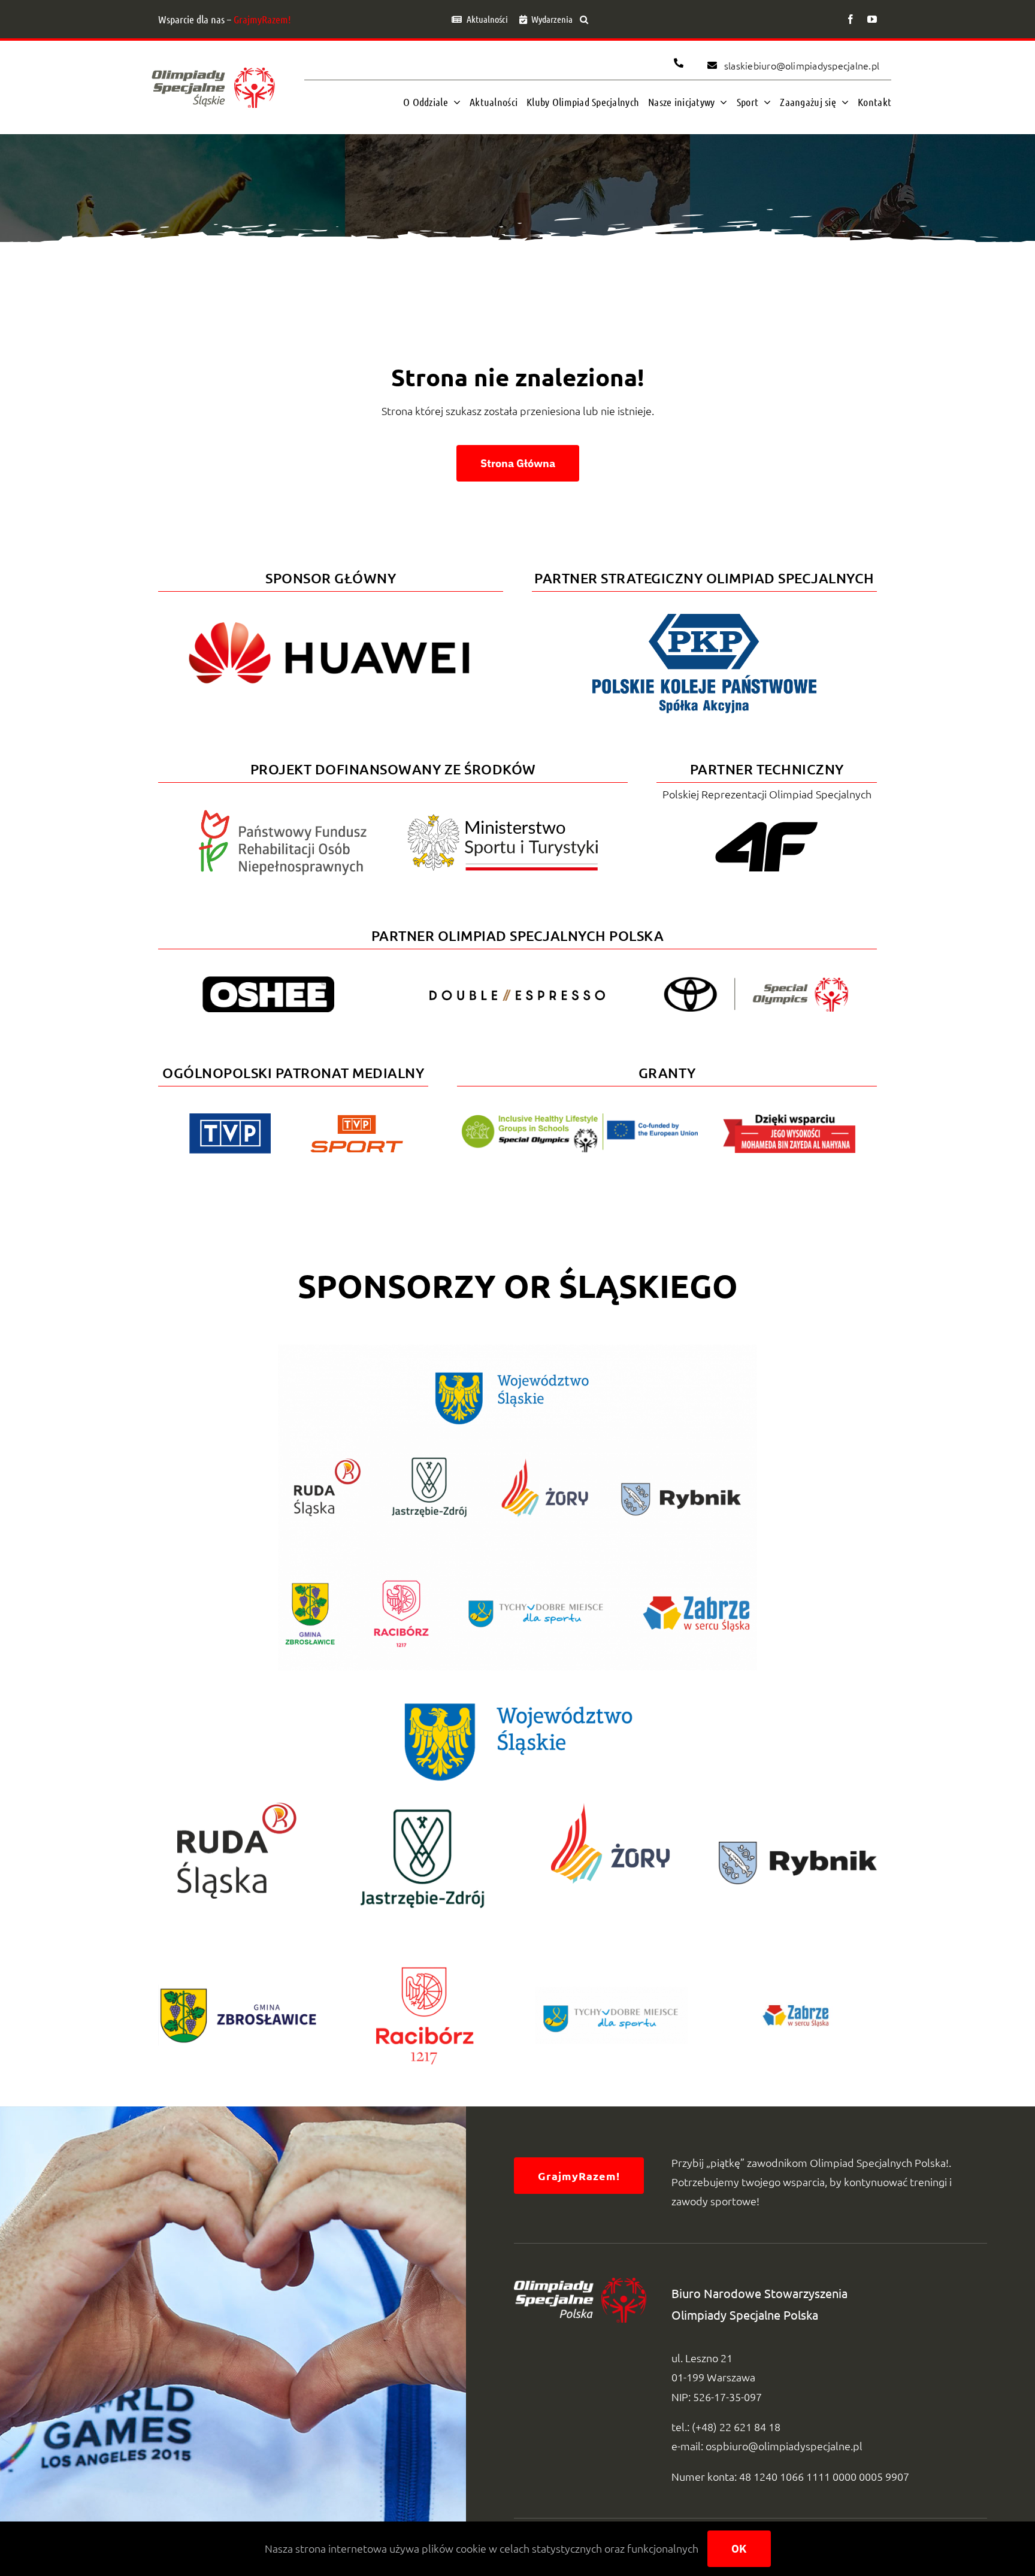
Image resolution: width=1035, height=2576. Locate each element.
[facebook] (851, 19)
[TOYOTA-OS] (756, 982)
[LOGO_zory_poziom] (611, 1807)
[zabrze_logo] (798, 1995)
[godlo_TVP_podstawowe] (230, 1119)
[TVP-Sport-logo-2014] (357, 1120)
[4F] (767, 820)
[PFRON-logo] (283, 815)
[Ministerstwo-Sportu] (503, 819)
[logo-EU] (579, 1119)
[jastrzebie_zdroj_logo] (424, 1807)
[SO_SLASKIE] (213, 64)
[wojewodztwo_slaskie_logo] (517, 1699)
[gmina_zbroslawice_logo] (237, 1980)
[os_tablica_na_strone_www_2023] (517, 1350)
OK (739, 2549)
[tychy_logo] (611, 1992)
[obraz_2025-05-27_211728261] (798, 1847)
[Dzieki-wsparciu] (789, 1119)
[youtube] (872, 19)
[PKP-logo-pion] (704, 612)
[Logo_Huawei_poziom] (331, 612)
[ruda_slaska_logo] (237, 1807)
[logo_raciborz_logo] (424, 1941)
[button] (584, 19)
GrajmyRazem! (262, 19)
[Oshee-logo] (268, 981)
